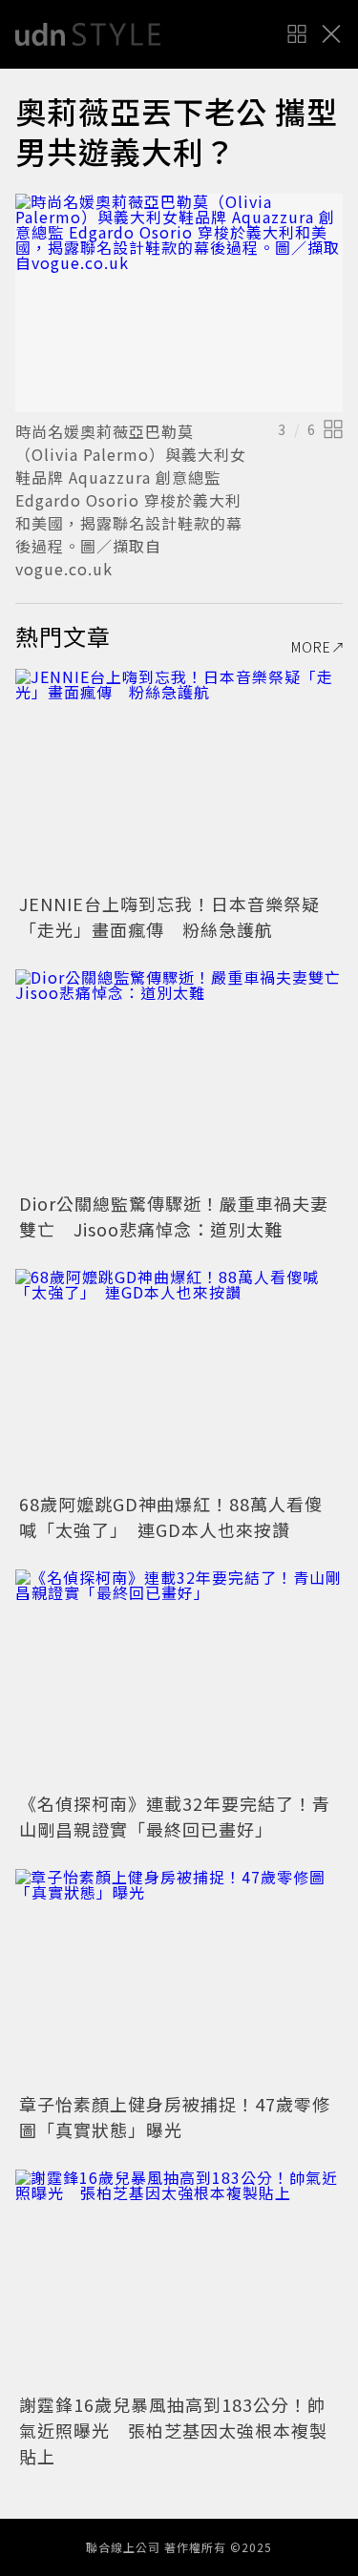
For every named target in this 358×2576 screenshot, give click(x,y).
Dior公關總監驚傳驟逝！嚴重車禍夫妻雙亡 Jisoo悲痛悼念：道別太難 (174, 1216)
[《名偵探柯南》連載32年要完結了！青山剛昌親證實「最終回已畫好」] (179, 1679)
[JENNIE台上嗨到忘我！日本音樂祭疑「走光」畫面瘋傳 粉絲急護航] (179, 778)
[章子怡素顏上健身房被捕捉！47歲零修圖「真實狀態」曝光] (179, 1978)
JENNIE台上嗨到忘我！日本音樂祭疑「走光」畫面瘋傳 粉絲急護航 (169, 916)
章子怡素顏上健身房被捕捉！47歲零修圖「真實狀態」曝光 (175, 2117)
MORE (311, 647)
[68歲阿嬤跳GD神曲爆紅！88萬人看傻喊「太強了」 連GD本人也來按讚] (179, 1378)
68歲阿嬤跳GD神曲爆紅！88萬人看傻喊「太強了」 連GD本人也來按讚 (171, 1517)
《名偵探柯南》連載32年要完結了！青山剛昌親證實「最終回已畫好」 (175, 1816)
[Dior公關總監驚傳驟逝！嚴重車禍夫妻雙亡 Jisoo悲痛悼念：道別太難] (179, 1079)
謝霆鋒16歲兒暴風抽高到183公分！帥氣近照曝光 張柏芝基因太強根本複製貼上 (173, 2430)
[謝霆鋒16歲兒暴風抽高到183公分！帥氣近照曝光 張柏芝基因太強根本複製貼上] (179, 2279)
